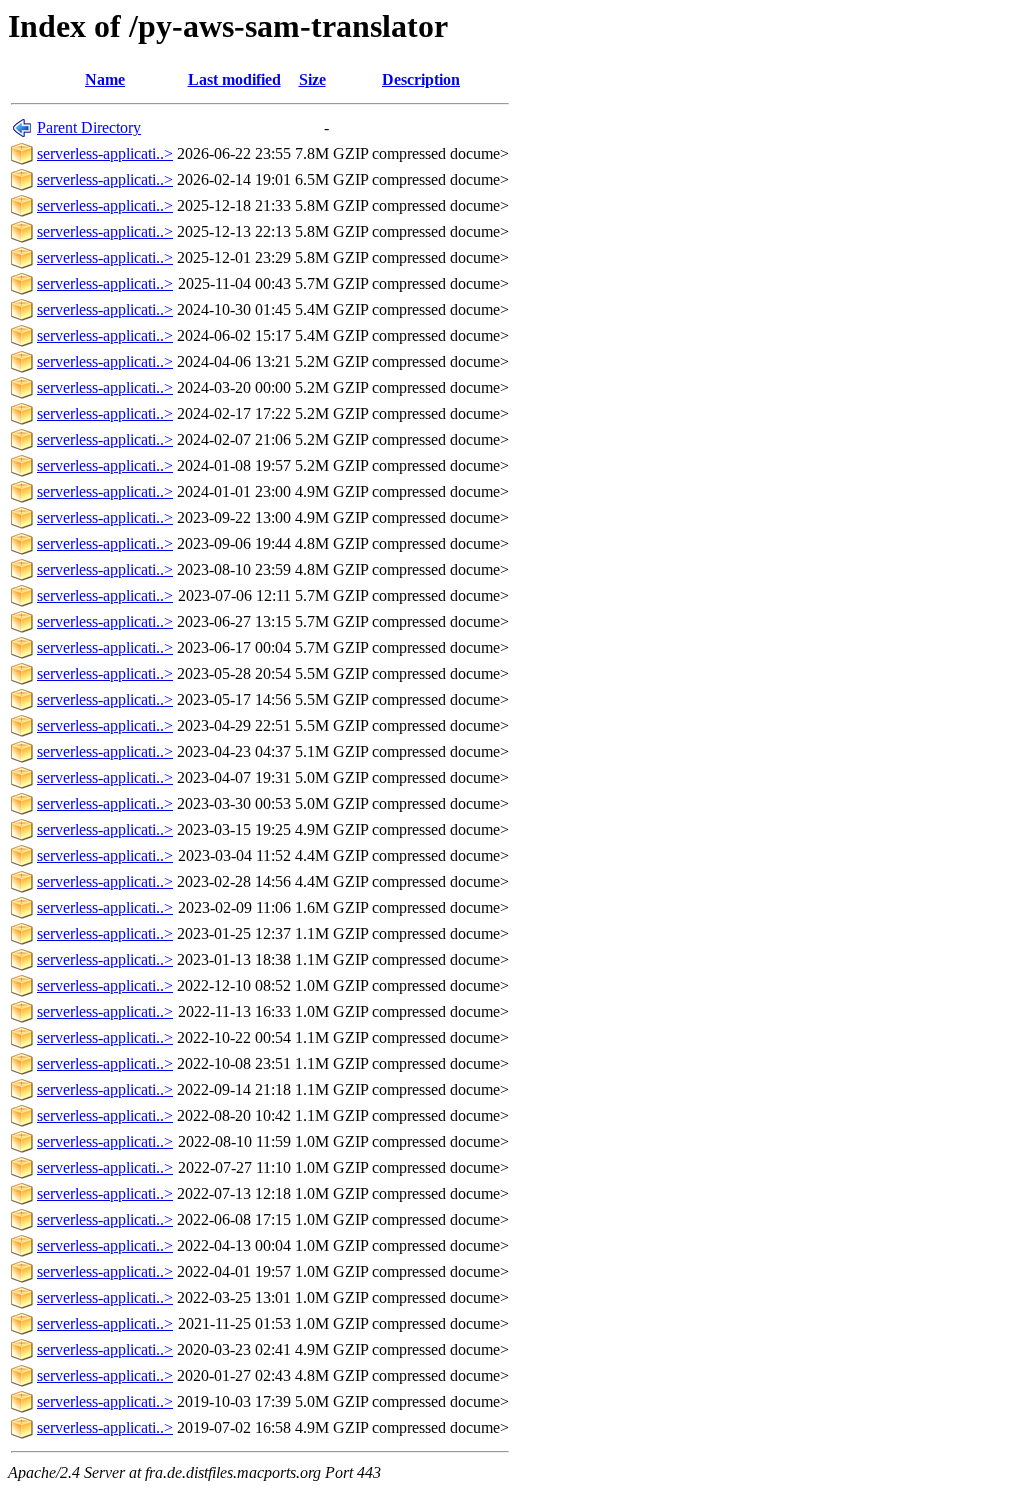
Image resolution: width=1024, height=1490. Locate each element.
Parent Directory (89, 127)
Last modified (234, 79)
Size (312, 79)
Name (105, 79)
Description (421, 79)
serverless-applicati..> (105, 153)
